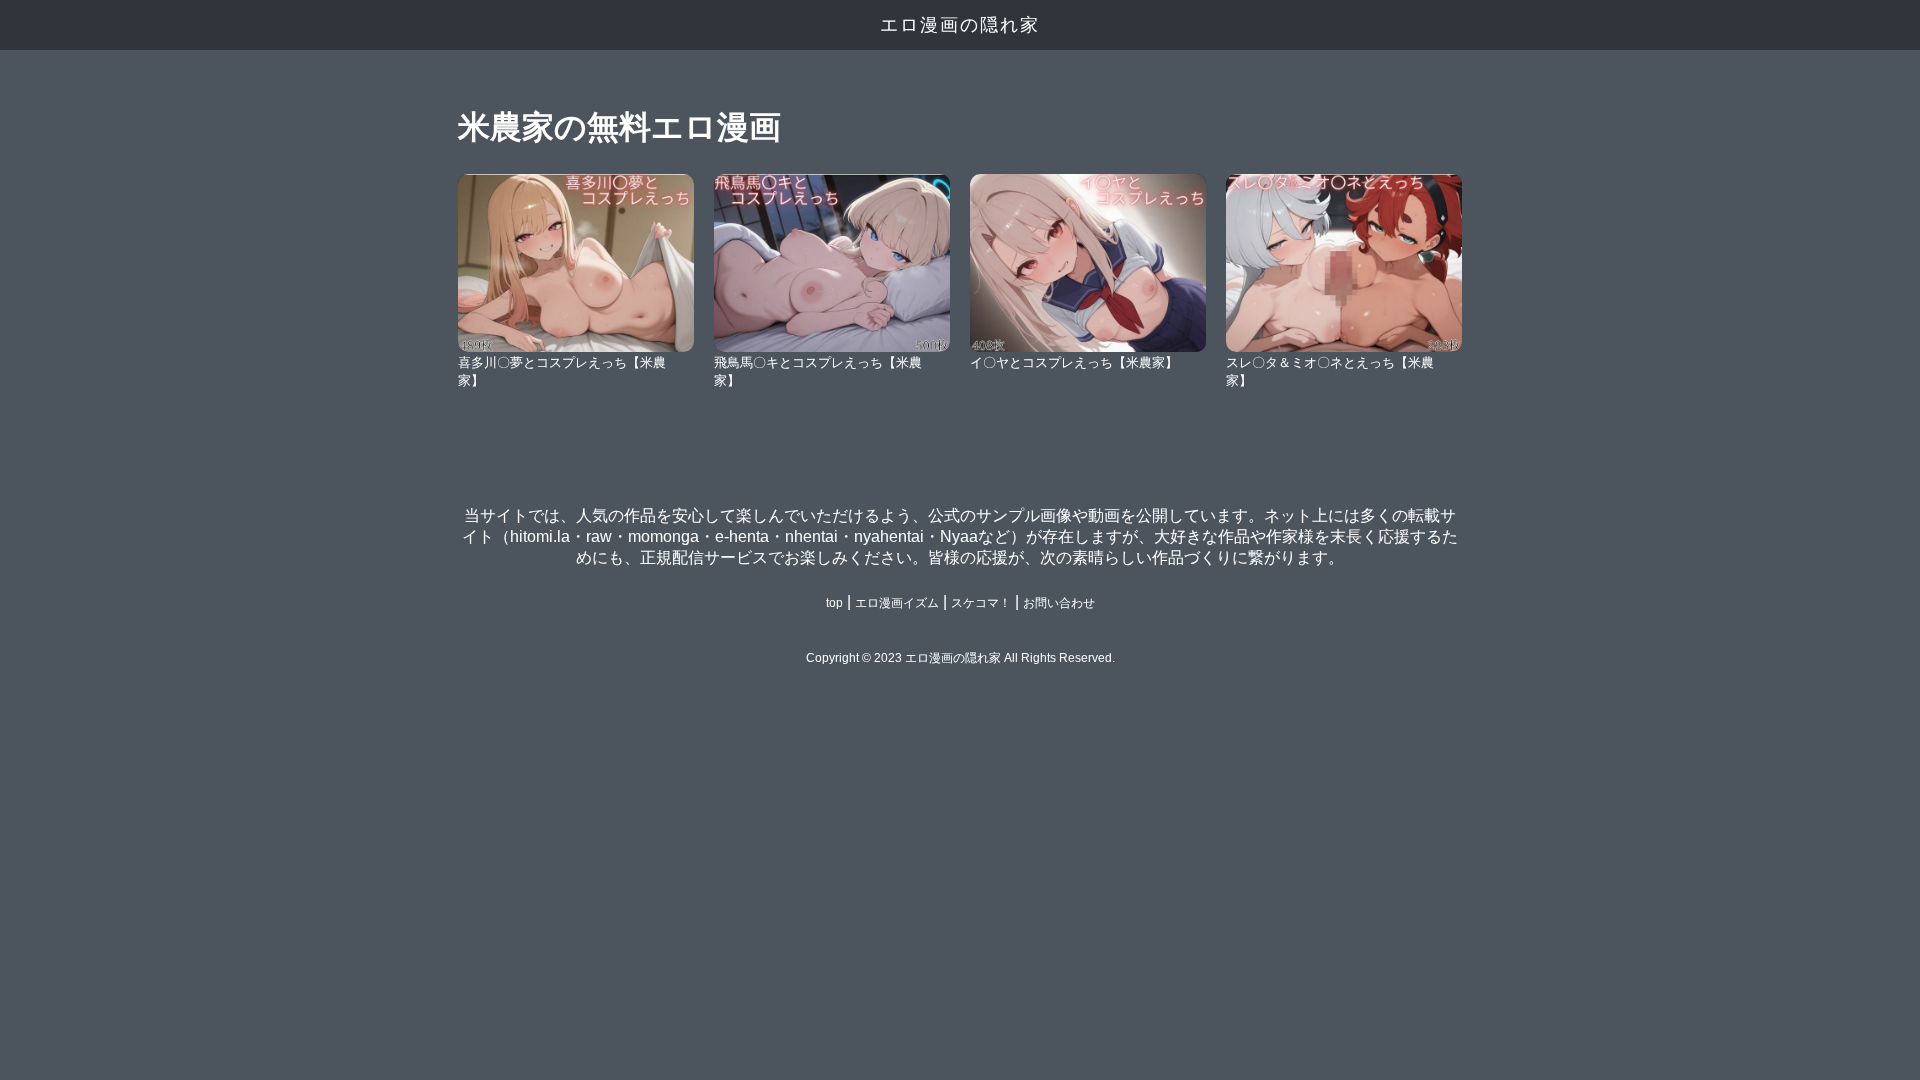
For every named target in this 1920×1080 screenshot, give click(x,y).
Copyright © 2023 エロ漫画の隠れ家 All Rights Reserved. (960, 658)
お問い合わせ (1059, 603)
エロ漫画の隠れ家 (960, 25)
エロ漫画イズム (897, 603)
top (834, 603)
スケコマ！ (981, 603)
